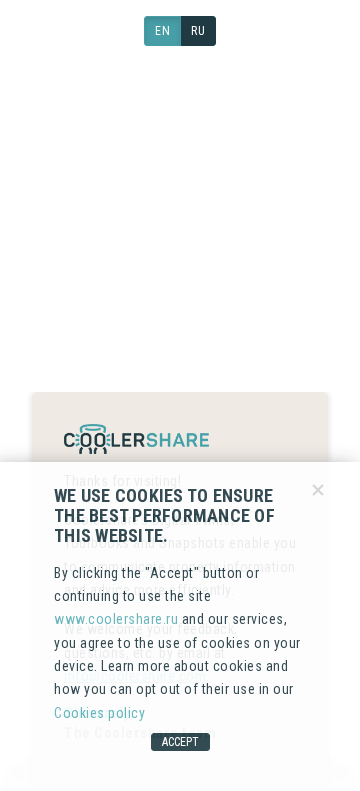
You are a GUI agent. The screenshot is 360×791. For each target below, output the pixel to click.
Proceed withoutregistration (180, 338)
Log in (110, 259)
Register (240, 259)
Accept (180, 742)
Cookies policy (99, 713)
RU (198, 31)
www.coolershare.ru (116, 619)
